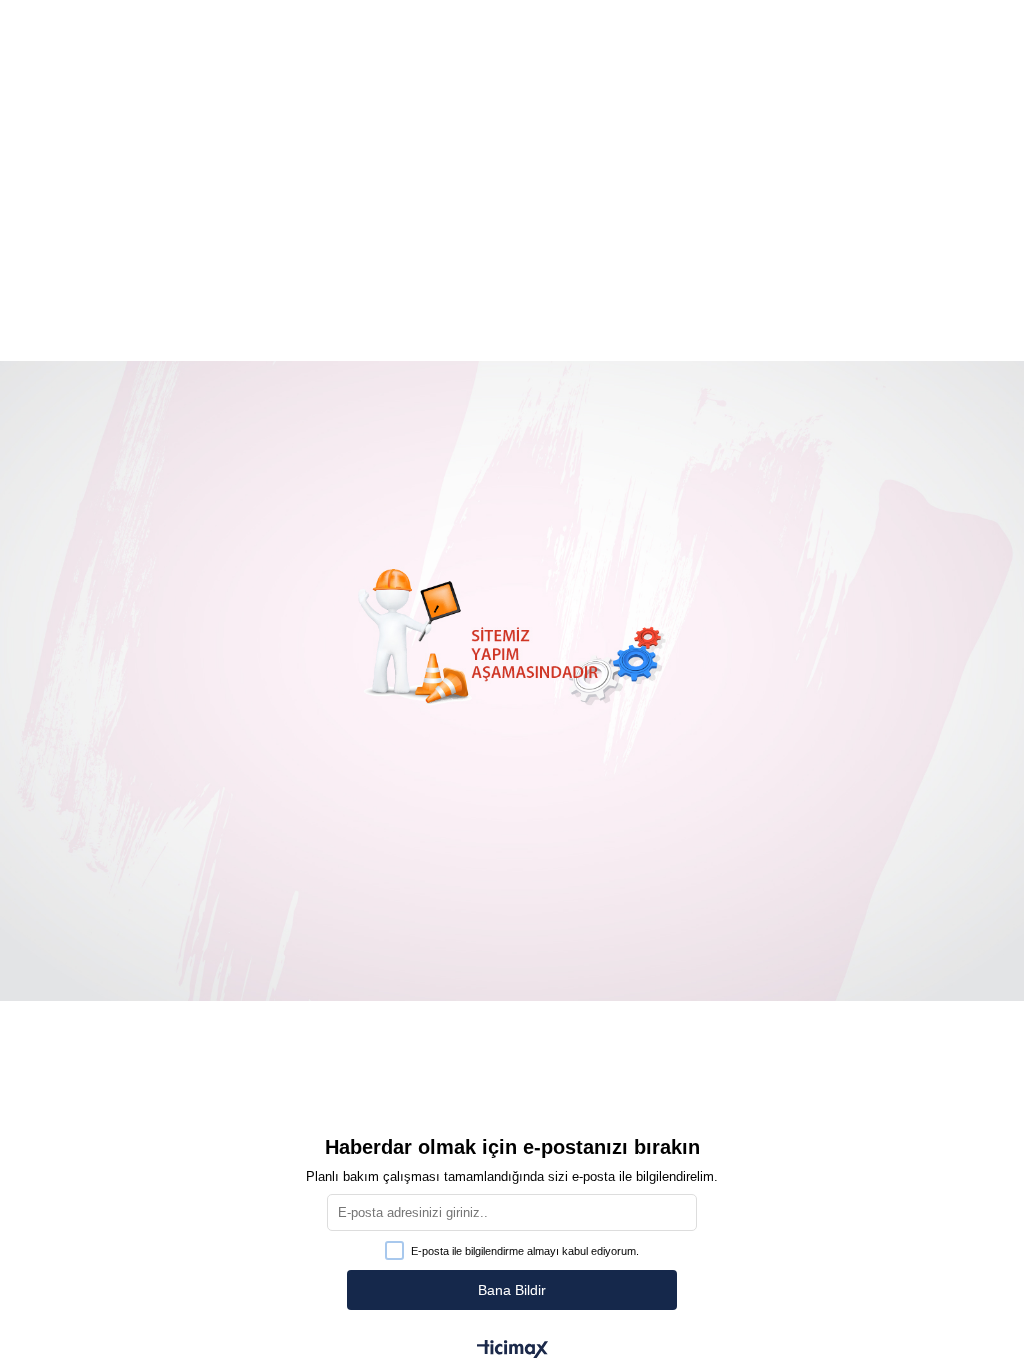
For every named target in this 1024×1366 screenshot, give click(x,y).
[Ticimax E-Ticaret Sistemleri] (512, 1350)
